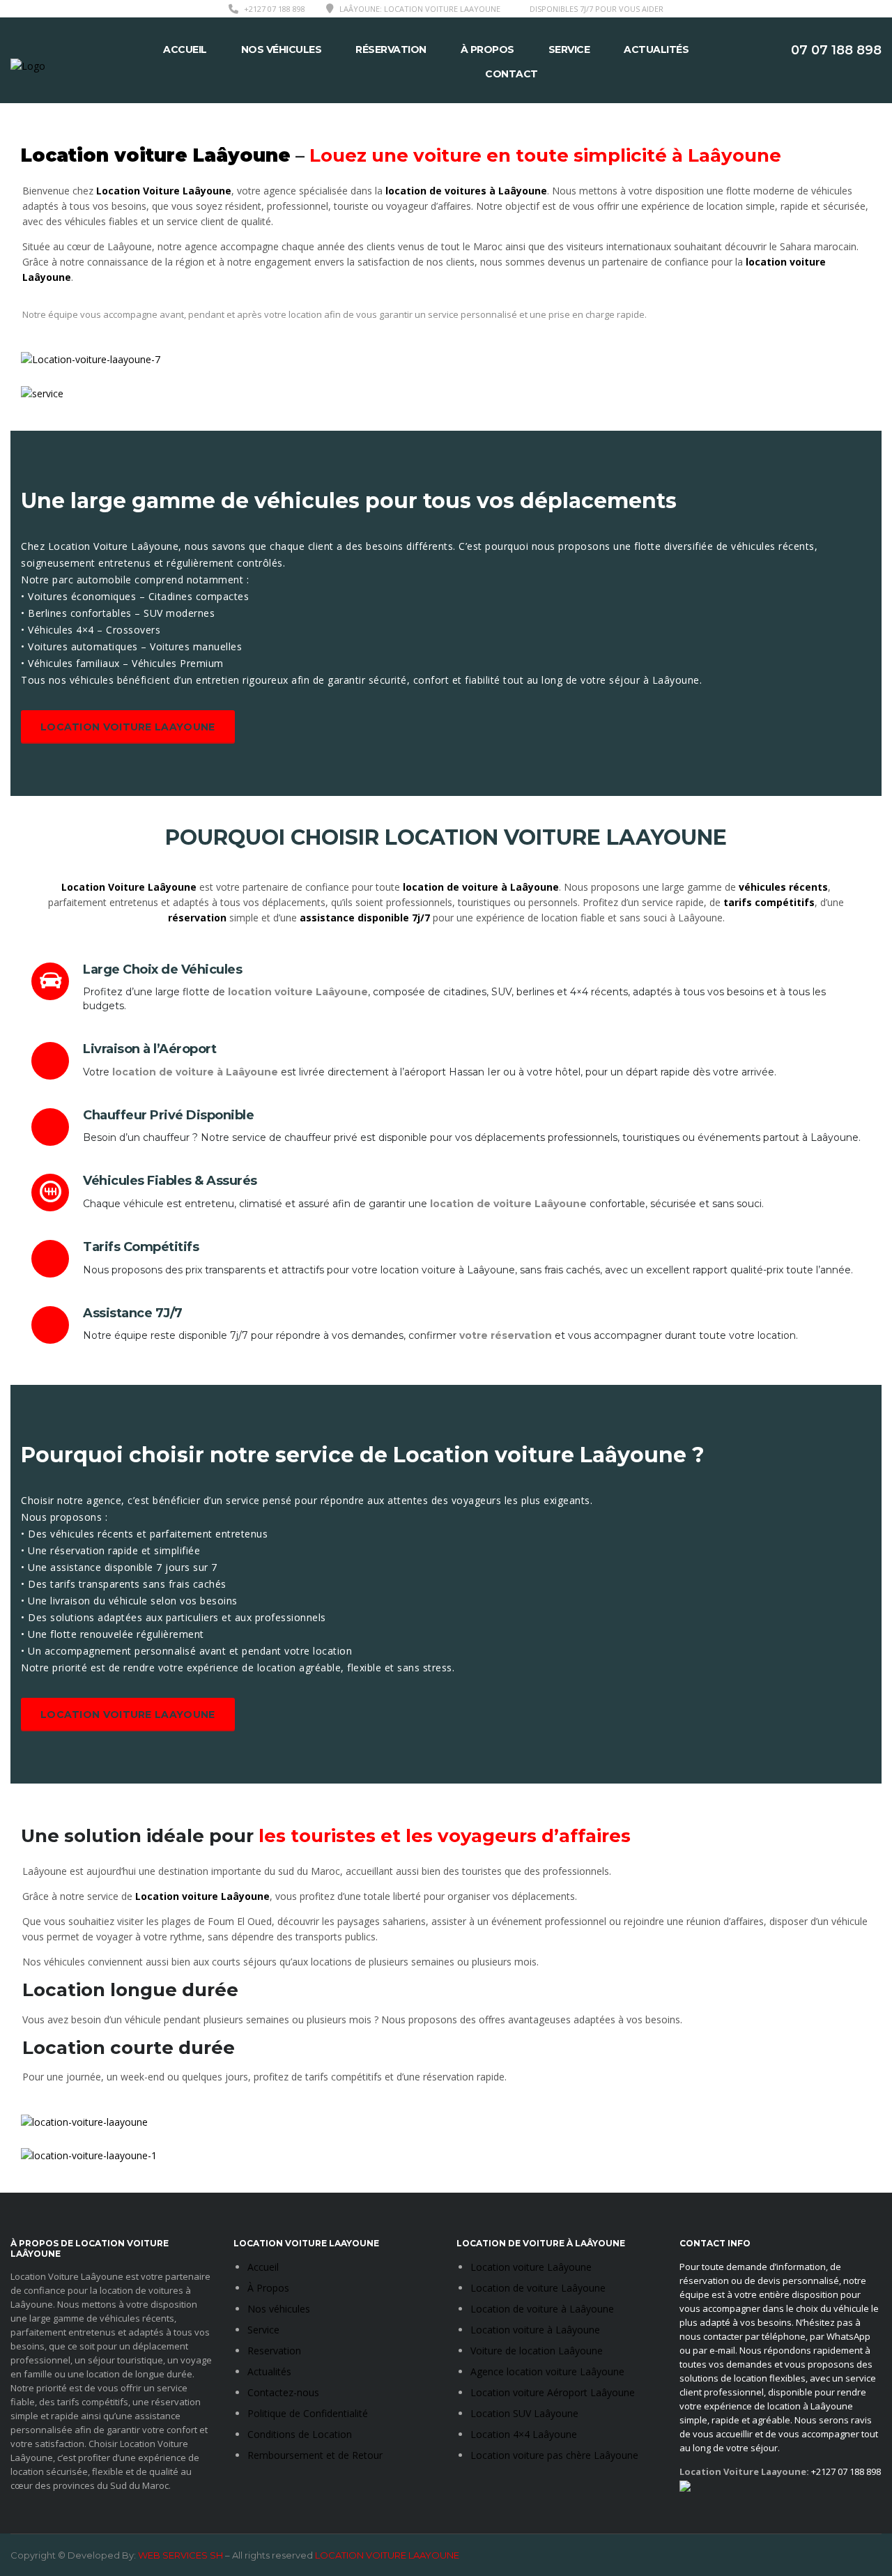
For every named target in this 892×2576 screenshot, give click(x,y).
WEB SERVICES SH (180, 2555)
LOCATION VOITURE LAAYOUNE (128, 727)
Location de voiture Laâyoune (538, 2288)
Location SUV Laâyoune (524, 2413)
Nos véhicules (282, 49)
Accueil (185, 49)
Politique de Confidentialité (308, 2413)
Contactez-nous (283, 2392)
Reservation (274, 2351)
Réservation (391, 49)
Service (569, 49)
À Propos (487, 49)
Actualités (656, 49)
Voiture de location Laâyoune (537, 2351)
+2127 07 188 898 (275, 9)
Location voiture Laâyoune (531, 2267)
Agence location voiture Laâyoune (547, 2371)
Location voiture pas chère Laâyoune (554, 2455)
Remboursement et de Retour (315, 2455)
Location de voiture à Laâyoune (542, 2309)
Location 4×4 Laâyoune (524, 2434)
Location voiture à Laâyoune (535, 2330)
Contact (512, 74)
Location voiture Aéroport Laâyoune (553, 2392)
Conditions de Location (300, 2434)
